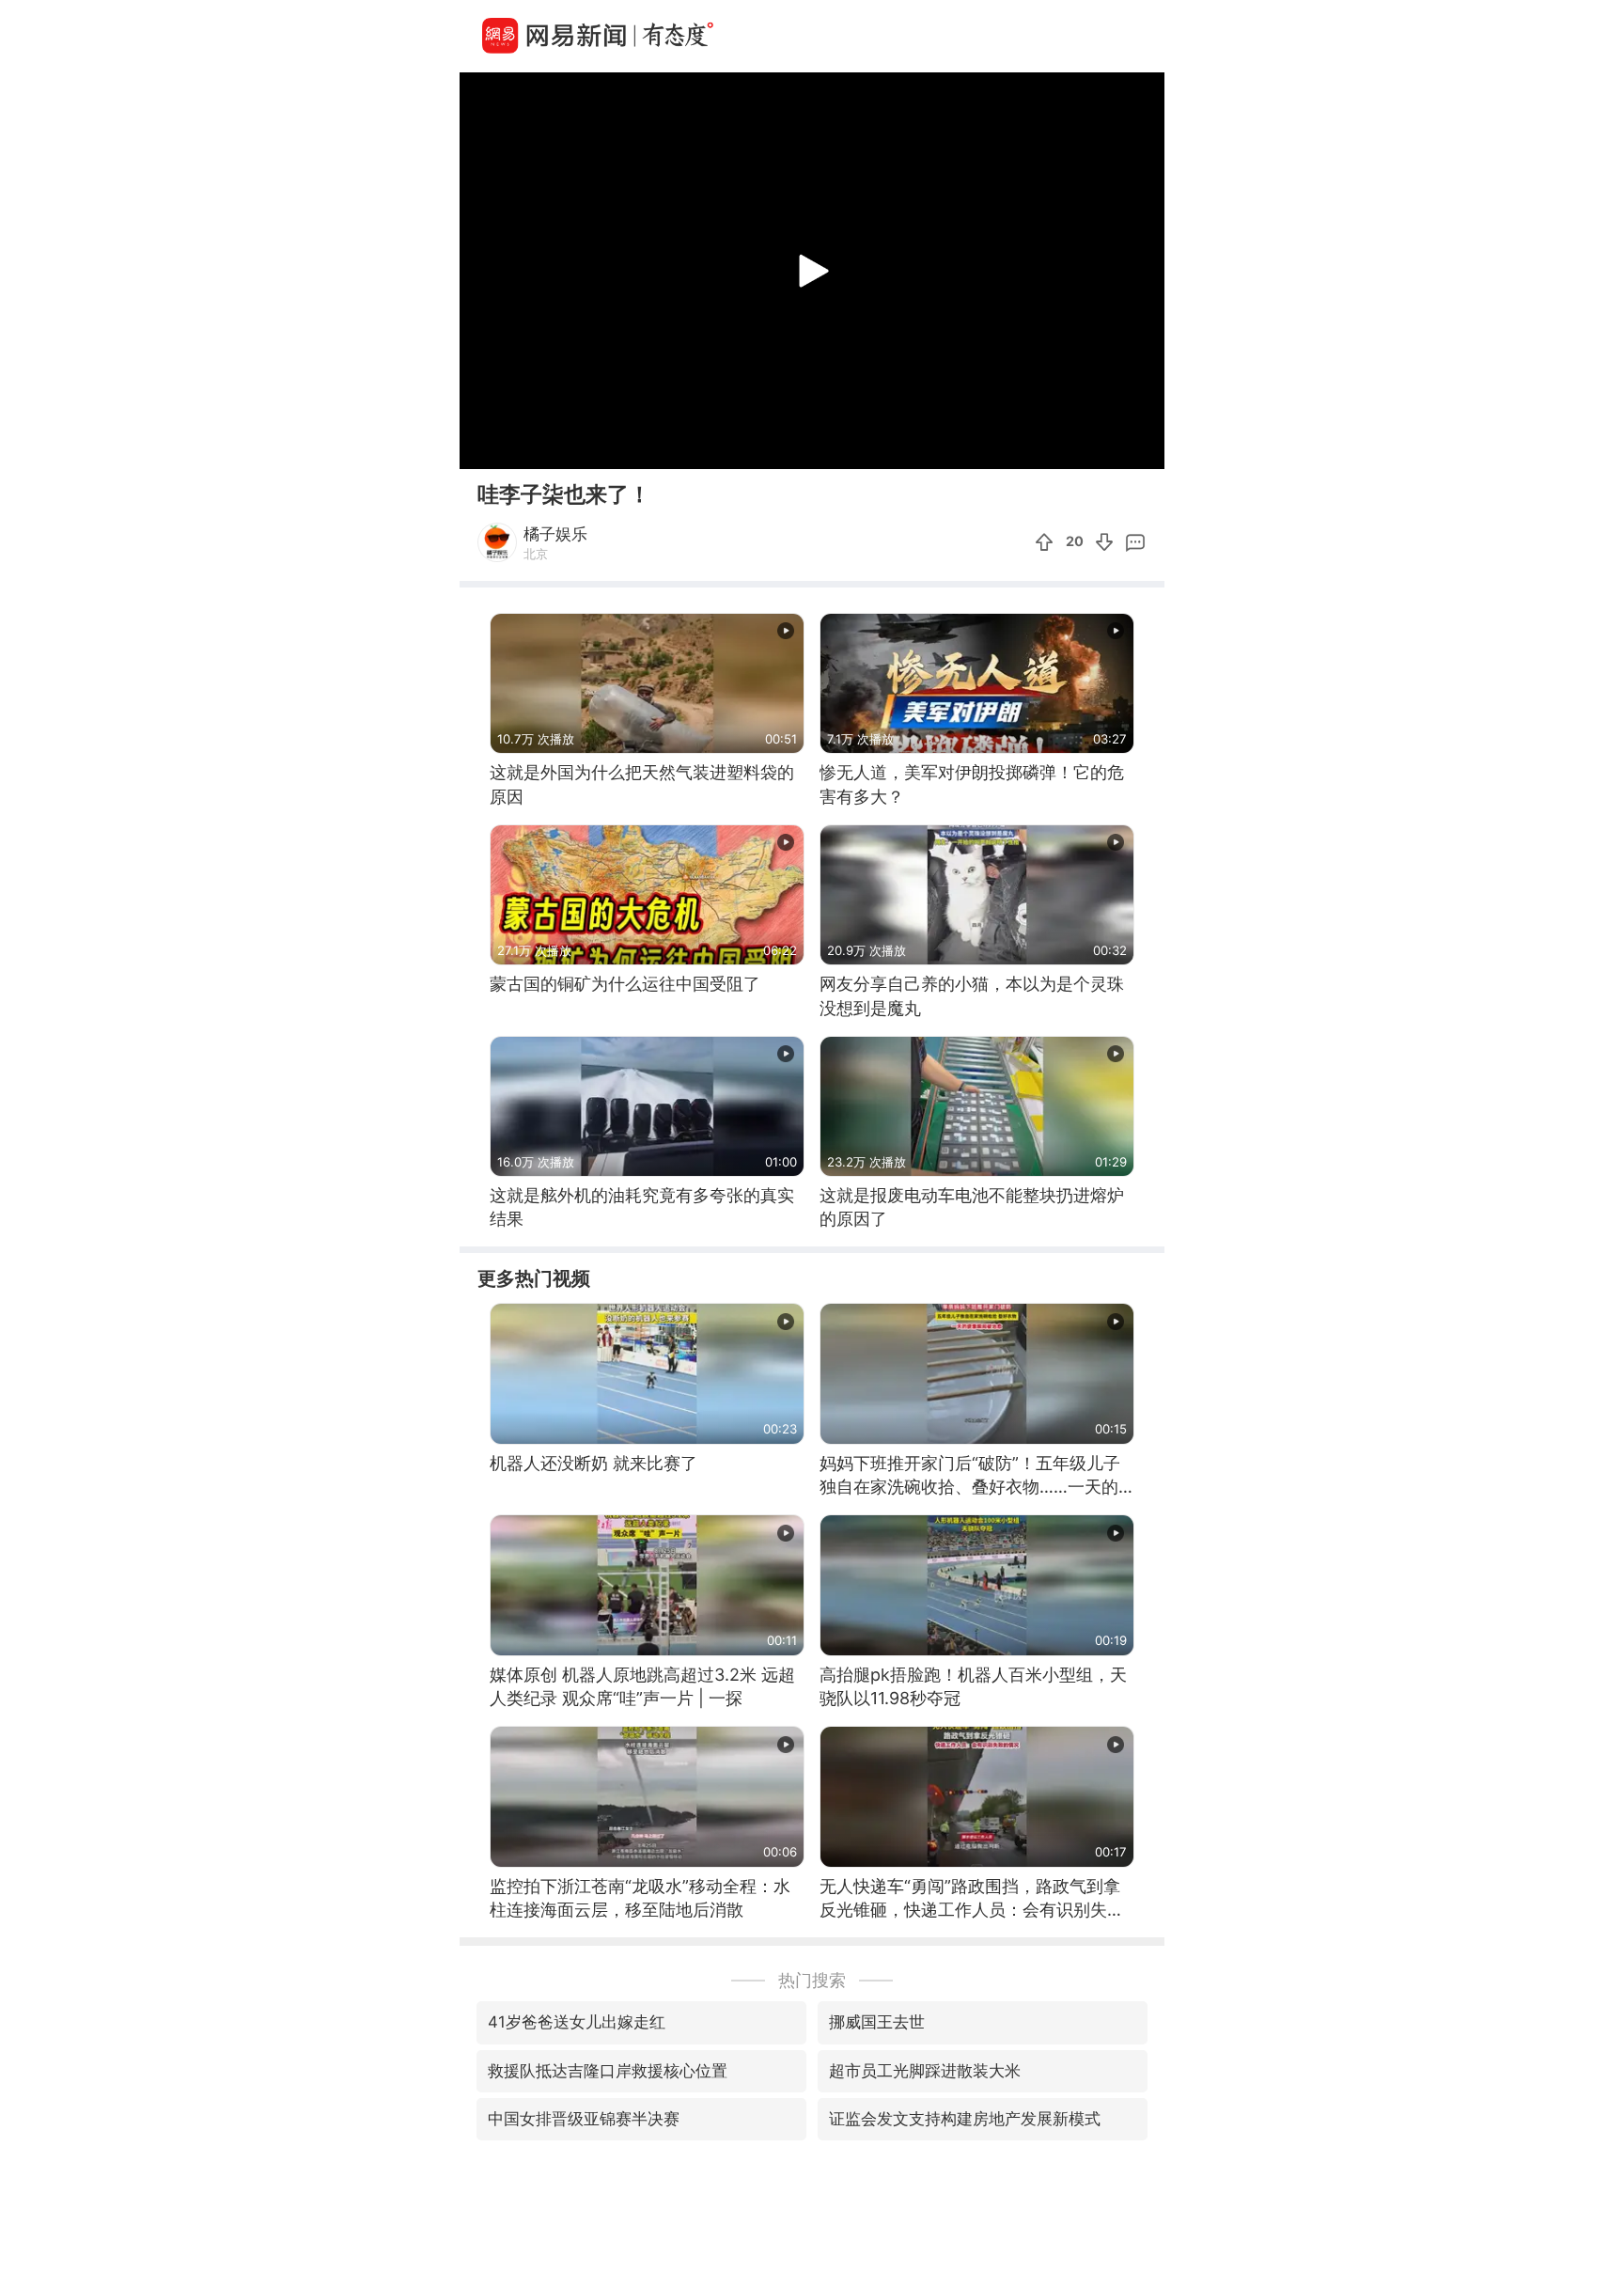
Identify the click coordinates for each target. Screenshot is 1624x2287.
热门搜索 (812, 1980)
